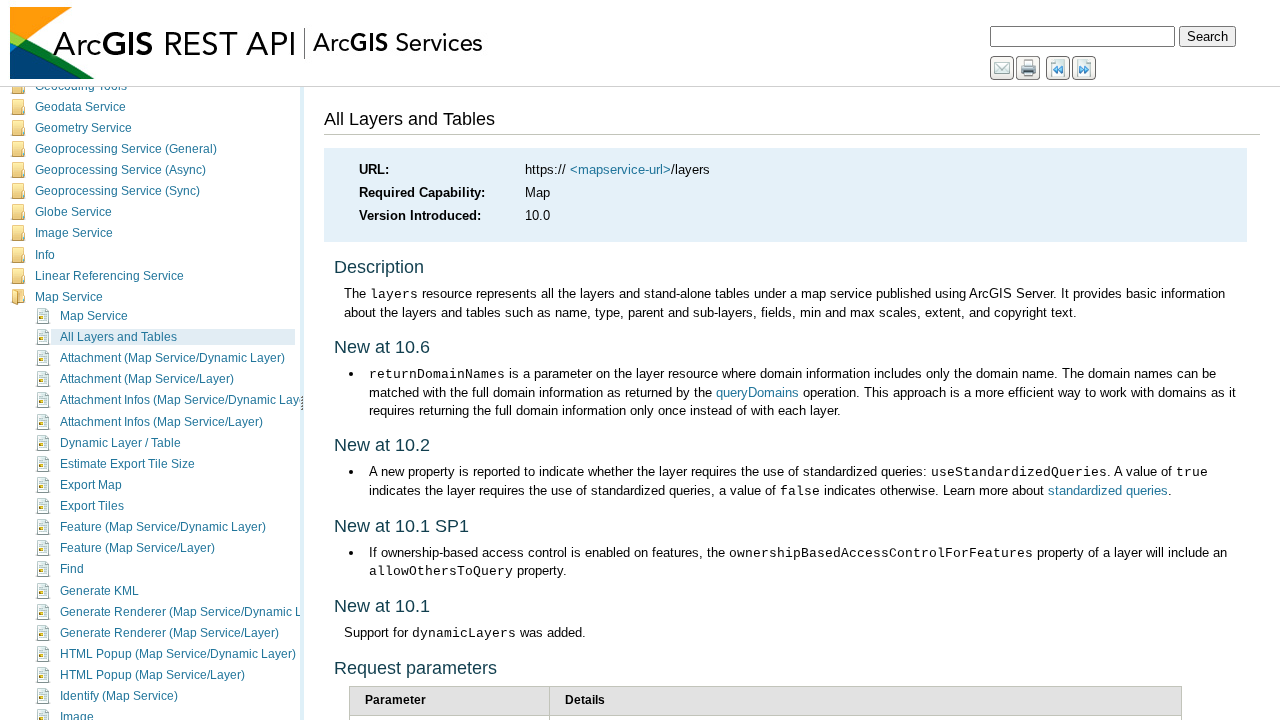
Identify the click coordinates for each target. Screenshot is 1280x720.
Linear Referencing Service (109, 276)
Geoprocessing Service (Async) (120, 170)
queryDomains (757, 392)
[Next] (1085, 69)
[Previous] (1059, 69)
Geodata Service (80, 107)
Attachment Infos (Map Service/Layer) (161, 422)
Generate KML (99, 591)
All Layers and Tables (118, 337)
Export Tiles (92, 506)
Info (45, 255)
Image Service (74, 233)
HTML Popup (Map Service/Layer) (152, 675)
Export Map (91, 485)
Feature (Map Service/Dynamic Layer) (163, 527)
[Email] (1003, 69)
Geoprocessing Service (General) (126, 149)
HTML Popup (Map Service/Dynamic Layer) (178, 654)
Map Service (69, 297)
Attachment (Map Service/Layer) (147, 379)
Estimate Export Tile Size (127, 464)
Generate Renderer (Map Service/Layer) (169, 633)
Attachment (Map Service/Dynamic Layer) (172, 358)
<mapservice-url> (620, 169)
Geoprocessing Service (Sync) (117, 191)
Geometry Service (83, 128)
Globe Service (73, 212)
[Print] (1029, 69)
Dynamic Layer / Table (120, 443)
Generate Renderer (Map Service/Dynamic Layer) (195, 612)
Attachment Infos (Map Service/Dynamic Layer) (187, 400)
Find (72, 569)
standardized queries (1108, 490)
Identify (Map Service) (119, 696)
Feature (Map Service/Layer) (137, 548)
